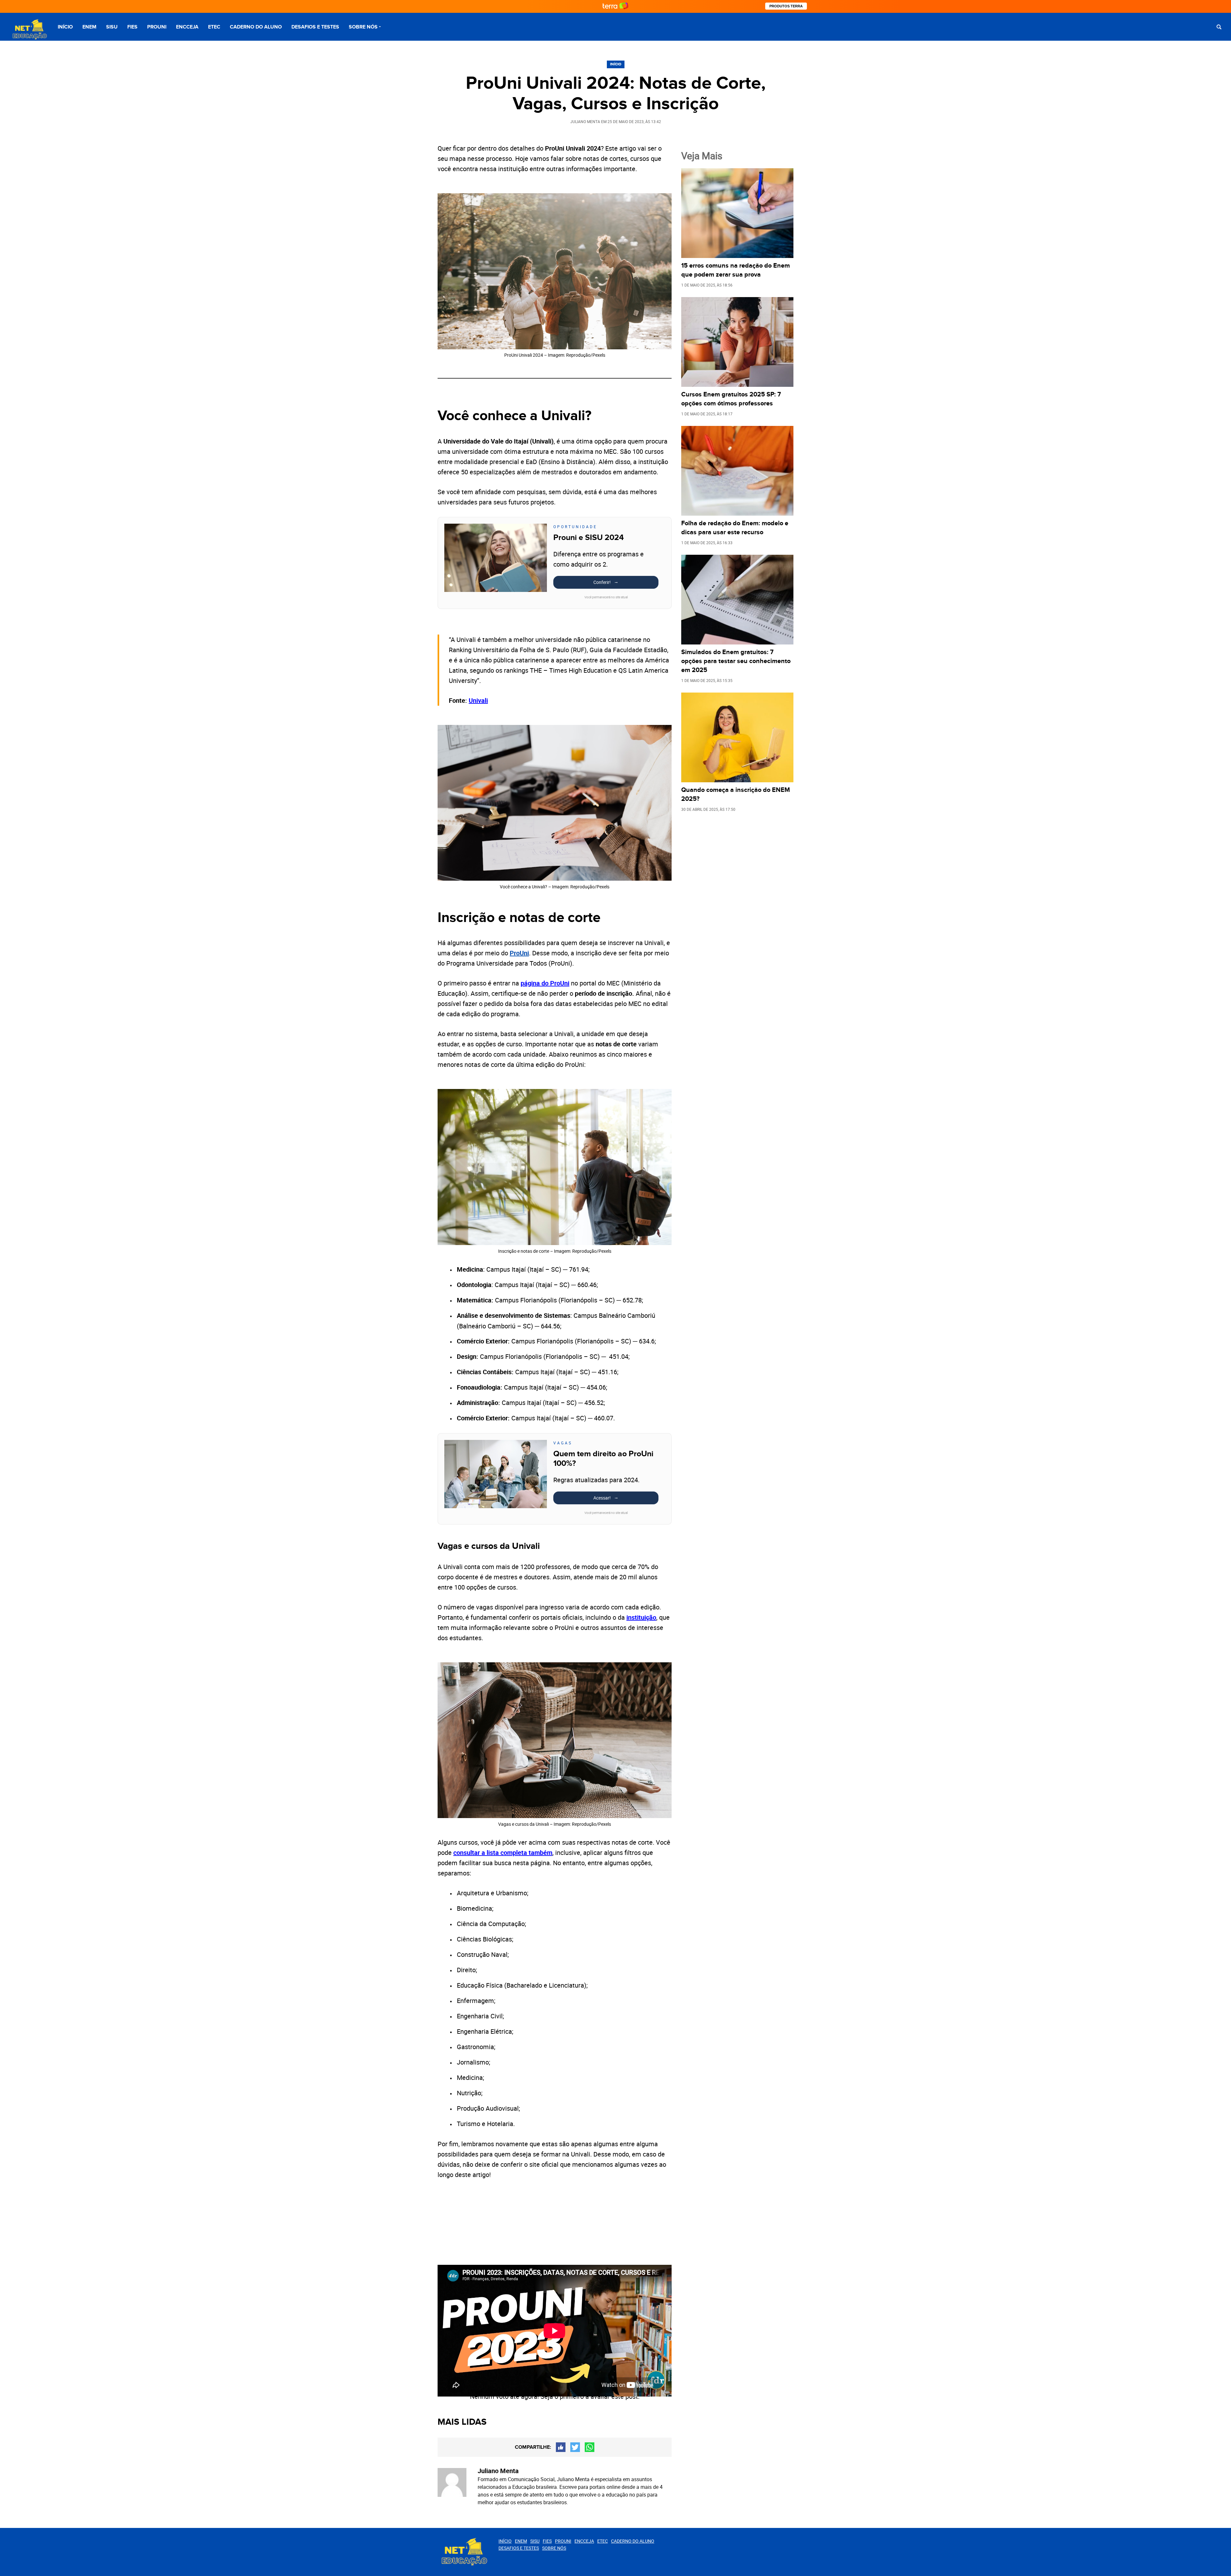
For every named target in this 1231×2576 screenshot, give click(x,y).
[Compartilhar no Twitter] (575, 2447)
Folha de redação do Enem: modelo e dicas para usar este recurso (735, 528)
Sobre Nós (363, 27)
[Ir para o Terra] (615, 6)
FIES (132, 27)
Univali (478, 700)
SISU (112, 27)
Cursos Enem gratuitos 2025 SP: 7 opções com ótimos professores (731, 399)
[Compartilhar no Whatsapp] (590, 2447)
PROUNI (157, 27)
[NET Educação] (29, 30)
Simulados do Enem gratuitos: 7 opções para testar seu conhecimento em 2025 (736, 661)
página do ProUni (545, 983)
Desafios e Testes (315, 27)
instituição (641, 1617)
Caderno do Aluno (256, 27)
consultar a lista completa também (503, 1853)
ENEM (89, 27)
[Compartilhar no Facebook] (561, 2447)
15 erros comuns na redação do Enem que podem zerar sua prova (736, 270)
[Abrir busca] (1219, 27)
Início (65, 27)
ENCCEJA (187, 27)
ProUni (519, 953)
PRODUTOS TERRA (786, 6)
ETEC (214, 27)
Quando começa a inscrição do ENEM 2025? (736, 794)
